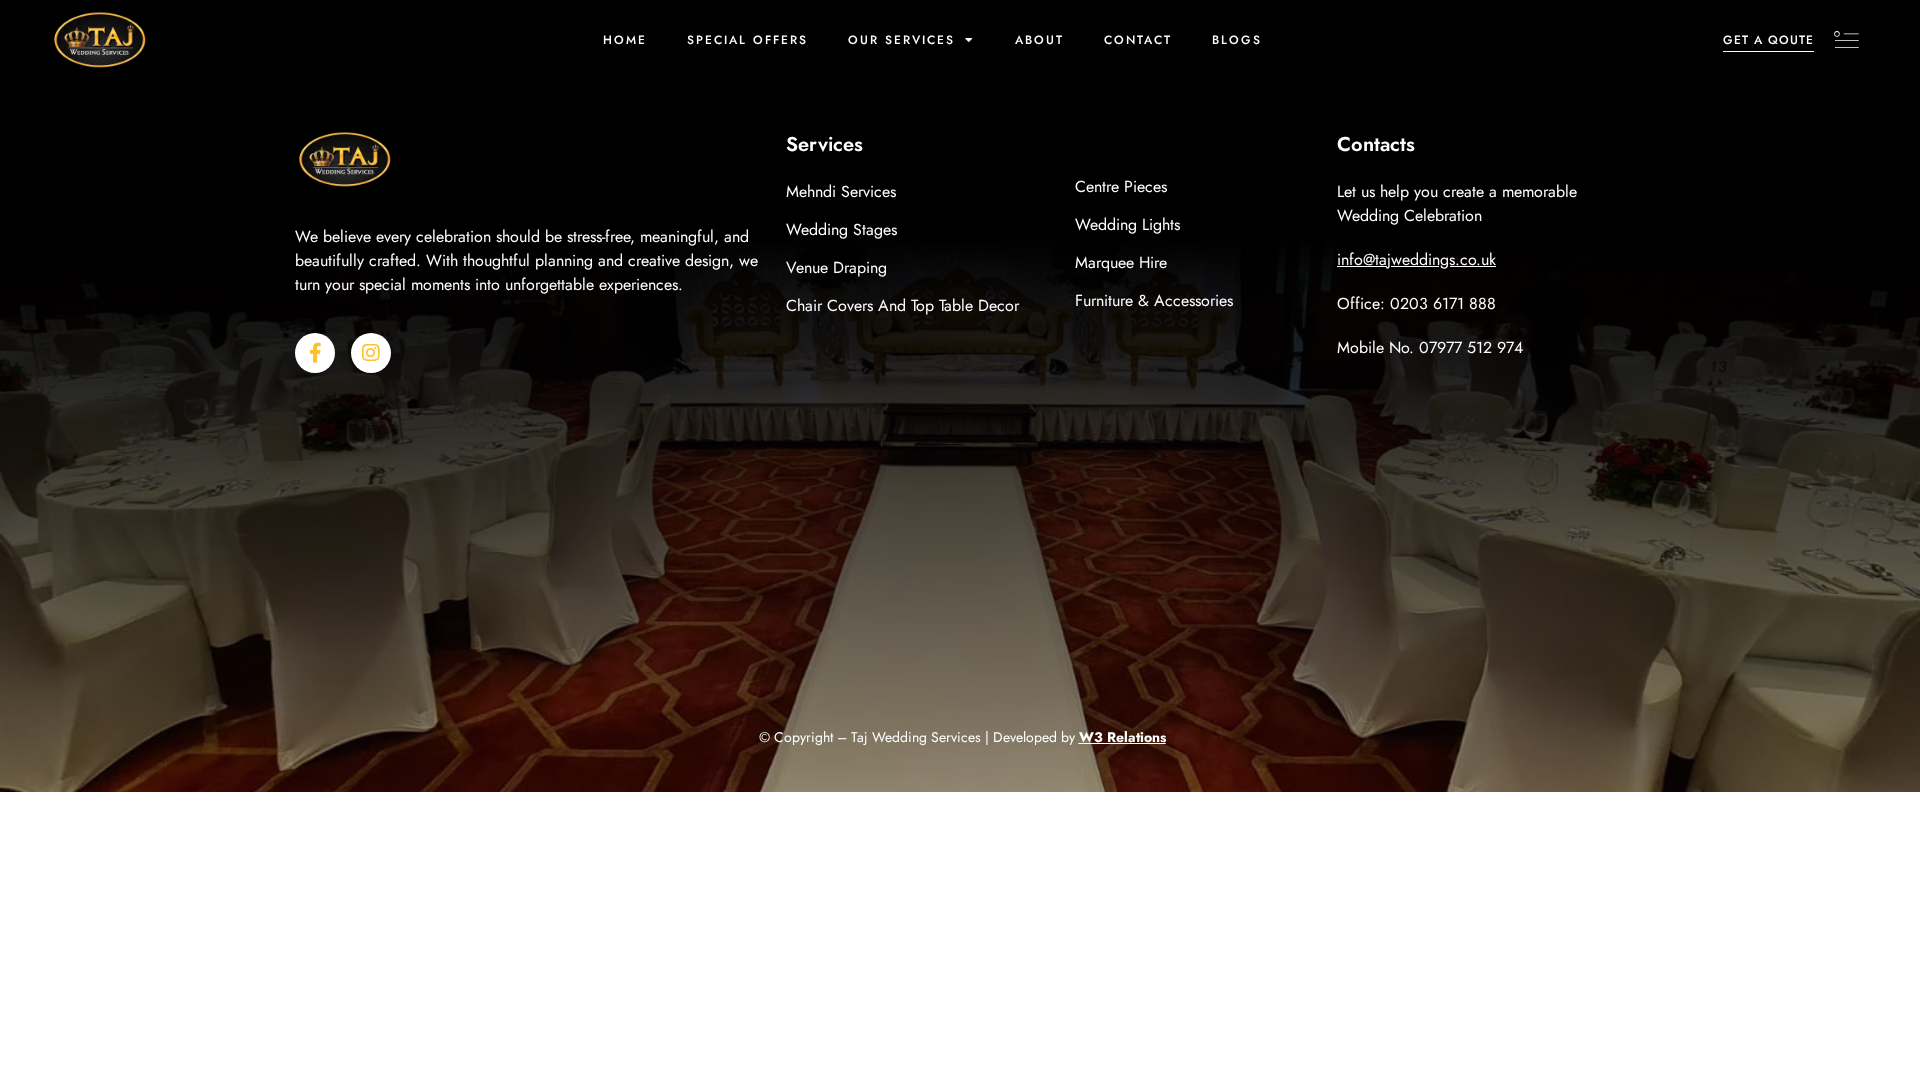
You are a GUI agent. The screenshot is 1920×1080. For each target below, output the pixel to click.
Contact (1138, 40)
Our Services (901, 40)
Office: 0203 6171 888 (1416, 303)
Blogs (1237, 40)
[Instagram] (371, 353)
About (1039, 40)
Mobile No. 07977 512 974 (1430, 347)
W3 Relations (1122, 737)
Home (625, 40)
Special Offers (747, 40)
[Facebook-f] (315, 353)
